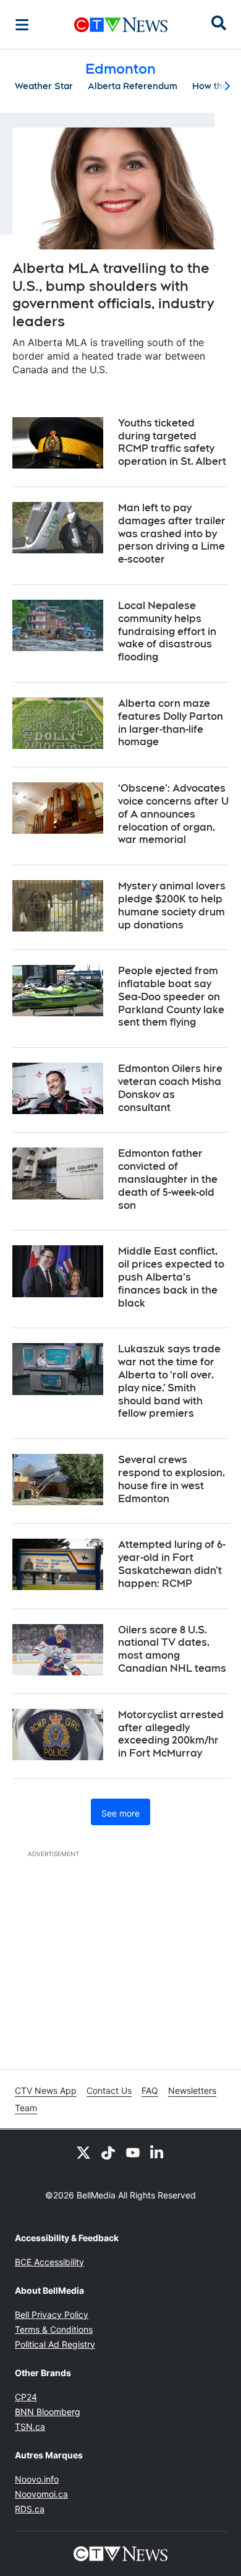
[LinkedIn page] (158, 2152)
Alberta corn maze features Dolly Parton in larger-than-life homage (171, 723)
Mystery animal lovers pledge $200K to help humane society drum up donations (172, 905)
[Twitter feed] (83, 2152)
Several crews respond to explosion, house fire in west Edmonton (171, 1479)
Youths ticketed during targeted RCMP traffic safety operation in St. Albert (172, 442)
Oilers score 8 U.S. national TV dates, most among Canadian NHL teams (172, 1649)
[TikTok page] (108, 2152)
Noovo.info (37, 2479)
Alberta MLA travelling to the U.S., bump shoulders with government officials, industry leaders (113, 295)
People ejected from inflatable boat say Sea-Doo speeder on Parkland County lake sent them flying (171, 996)
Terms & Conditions (54, 2329)
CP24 (26, 2397)
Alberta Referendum (133, 86)
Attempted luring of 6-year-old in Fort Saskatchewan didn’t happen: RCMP (172, 1564)
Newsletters (192, 2090)
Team (26, 2108)
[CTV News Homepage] (121, 25)
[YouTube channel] (133, 2152)
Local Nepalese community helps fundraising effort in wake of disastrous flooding (167, 631)
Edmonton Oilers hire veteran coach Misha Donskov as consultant (170, 1088)
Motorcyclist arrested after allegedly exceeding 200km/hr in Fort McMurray (171, 1734)
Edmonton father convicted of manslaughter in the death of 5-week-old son (168, 1179)
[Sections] (22, 25)
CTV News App (46, 2090)
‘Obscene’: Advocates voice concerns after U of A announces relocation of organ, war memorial (173, 814)
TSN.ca (30, 2427)
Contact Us (109, 2090)
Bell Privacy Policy (52, 2315)
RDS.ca (30, 2509)
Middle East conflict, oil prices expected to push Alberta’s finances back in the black (171, 1277)
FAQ (150, 2090)
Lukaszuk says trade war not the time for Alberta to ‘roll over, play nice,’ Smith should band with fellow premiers (169, 1381)
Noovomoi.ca (41, 2494)
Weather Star (44, 86)
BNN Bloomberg (48, 2412)
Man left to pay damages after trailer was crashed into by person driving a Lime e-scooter (172, 534)
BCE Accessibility (49, 2262)
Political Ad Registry (55, 2344)
